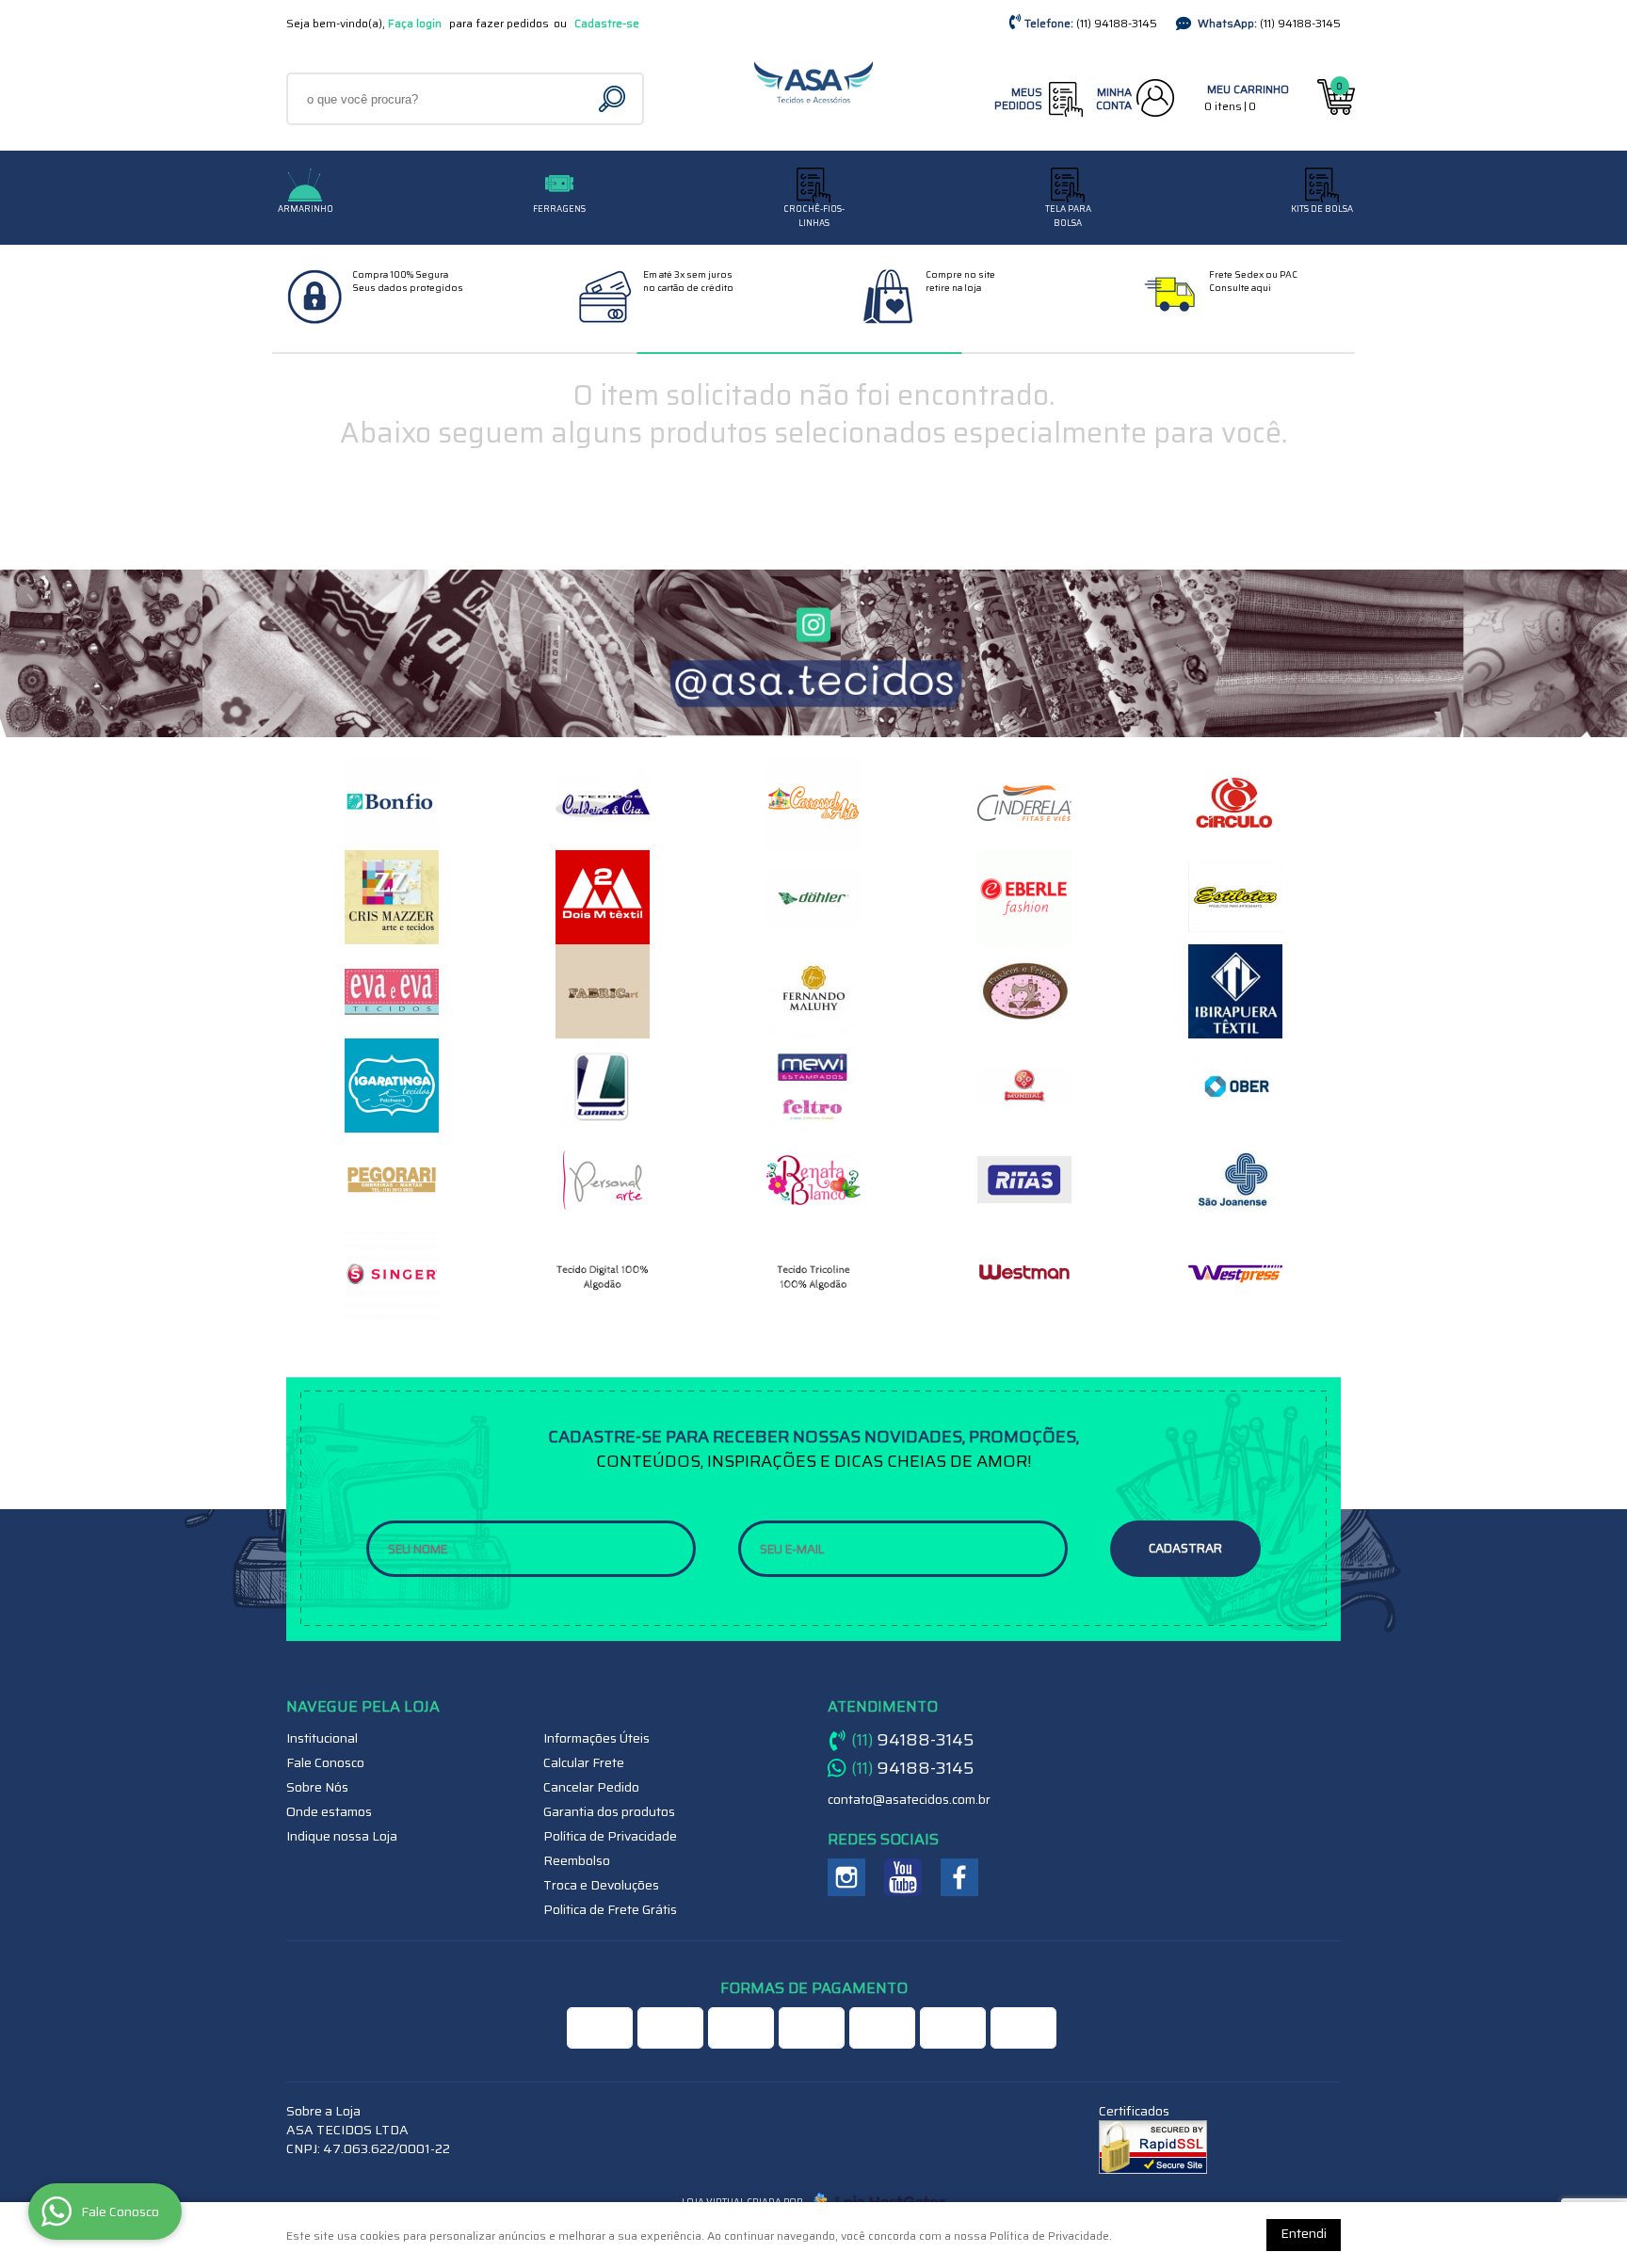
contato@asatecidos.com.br (909, 1799)
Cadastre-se (607, 23)
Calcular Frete (584, 1762)
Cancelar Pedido (591, 1787)
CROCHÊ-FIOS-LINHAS (814, 216)
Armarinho (306, 209)
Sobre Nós (317, 1787)
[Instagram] (846, 1877)
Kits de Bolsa (1322, 209)
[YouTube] (903, 1877)
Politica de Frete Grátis (610, 1909)
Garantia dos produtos (609, 1811)
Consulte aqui (1240, 288)
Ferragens (559, 209)
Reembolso (577, 1860)
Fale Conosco (325, 1762)
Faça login (415, 23)
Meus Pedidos (1018, 98)
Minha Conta (1114, 98)
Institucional (322, 1738)
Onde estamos (329, 1811)
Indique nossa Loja (342, 1836)
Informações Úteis (596, 1738)
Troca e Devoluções (601, 1885)
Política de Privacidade (610, 1836)
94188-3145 (1117, 23)
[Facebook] (959, 1877)
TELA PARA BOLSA (1068, 216)
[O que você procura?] (614, 99)
